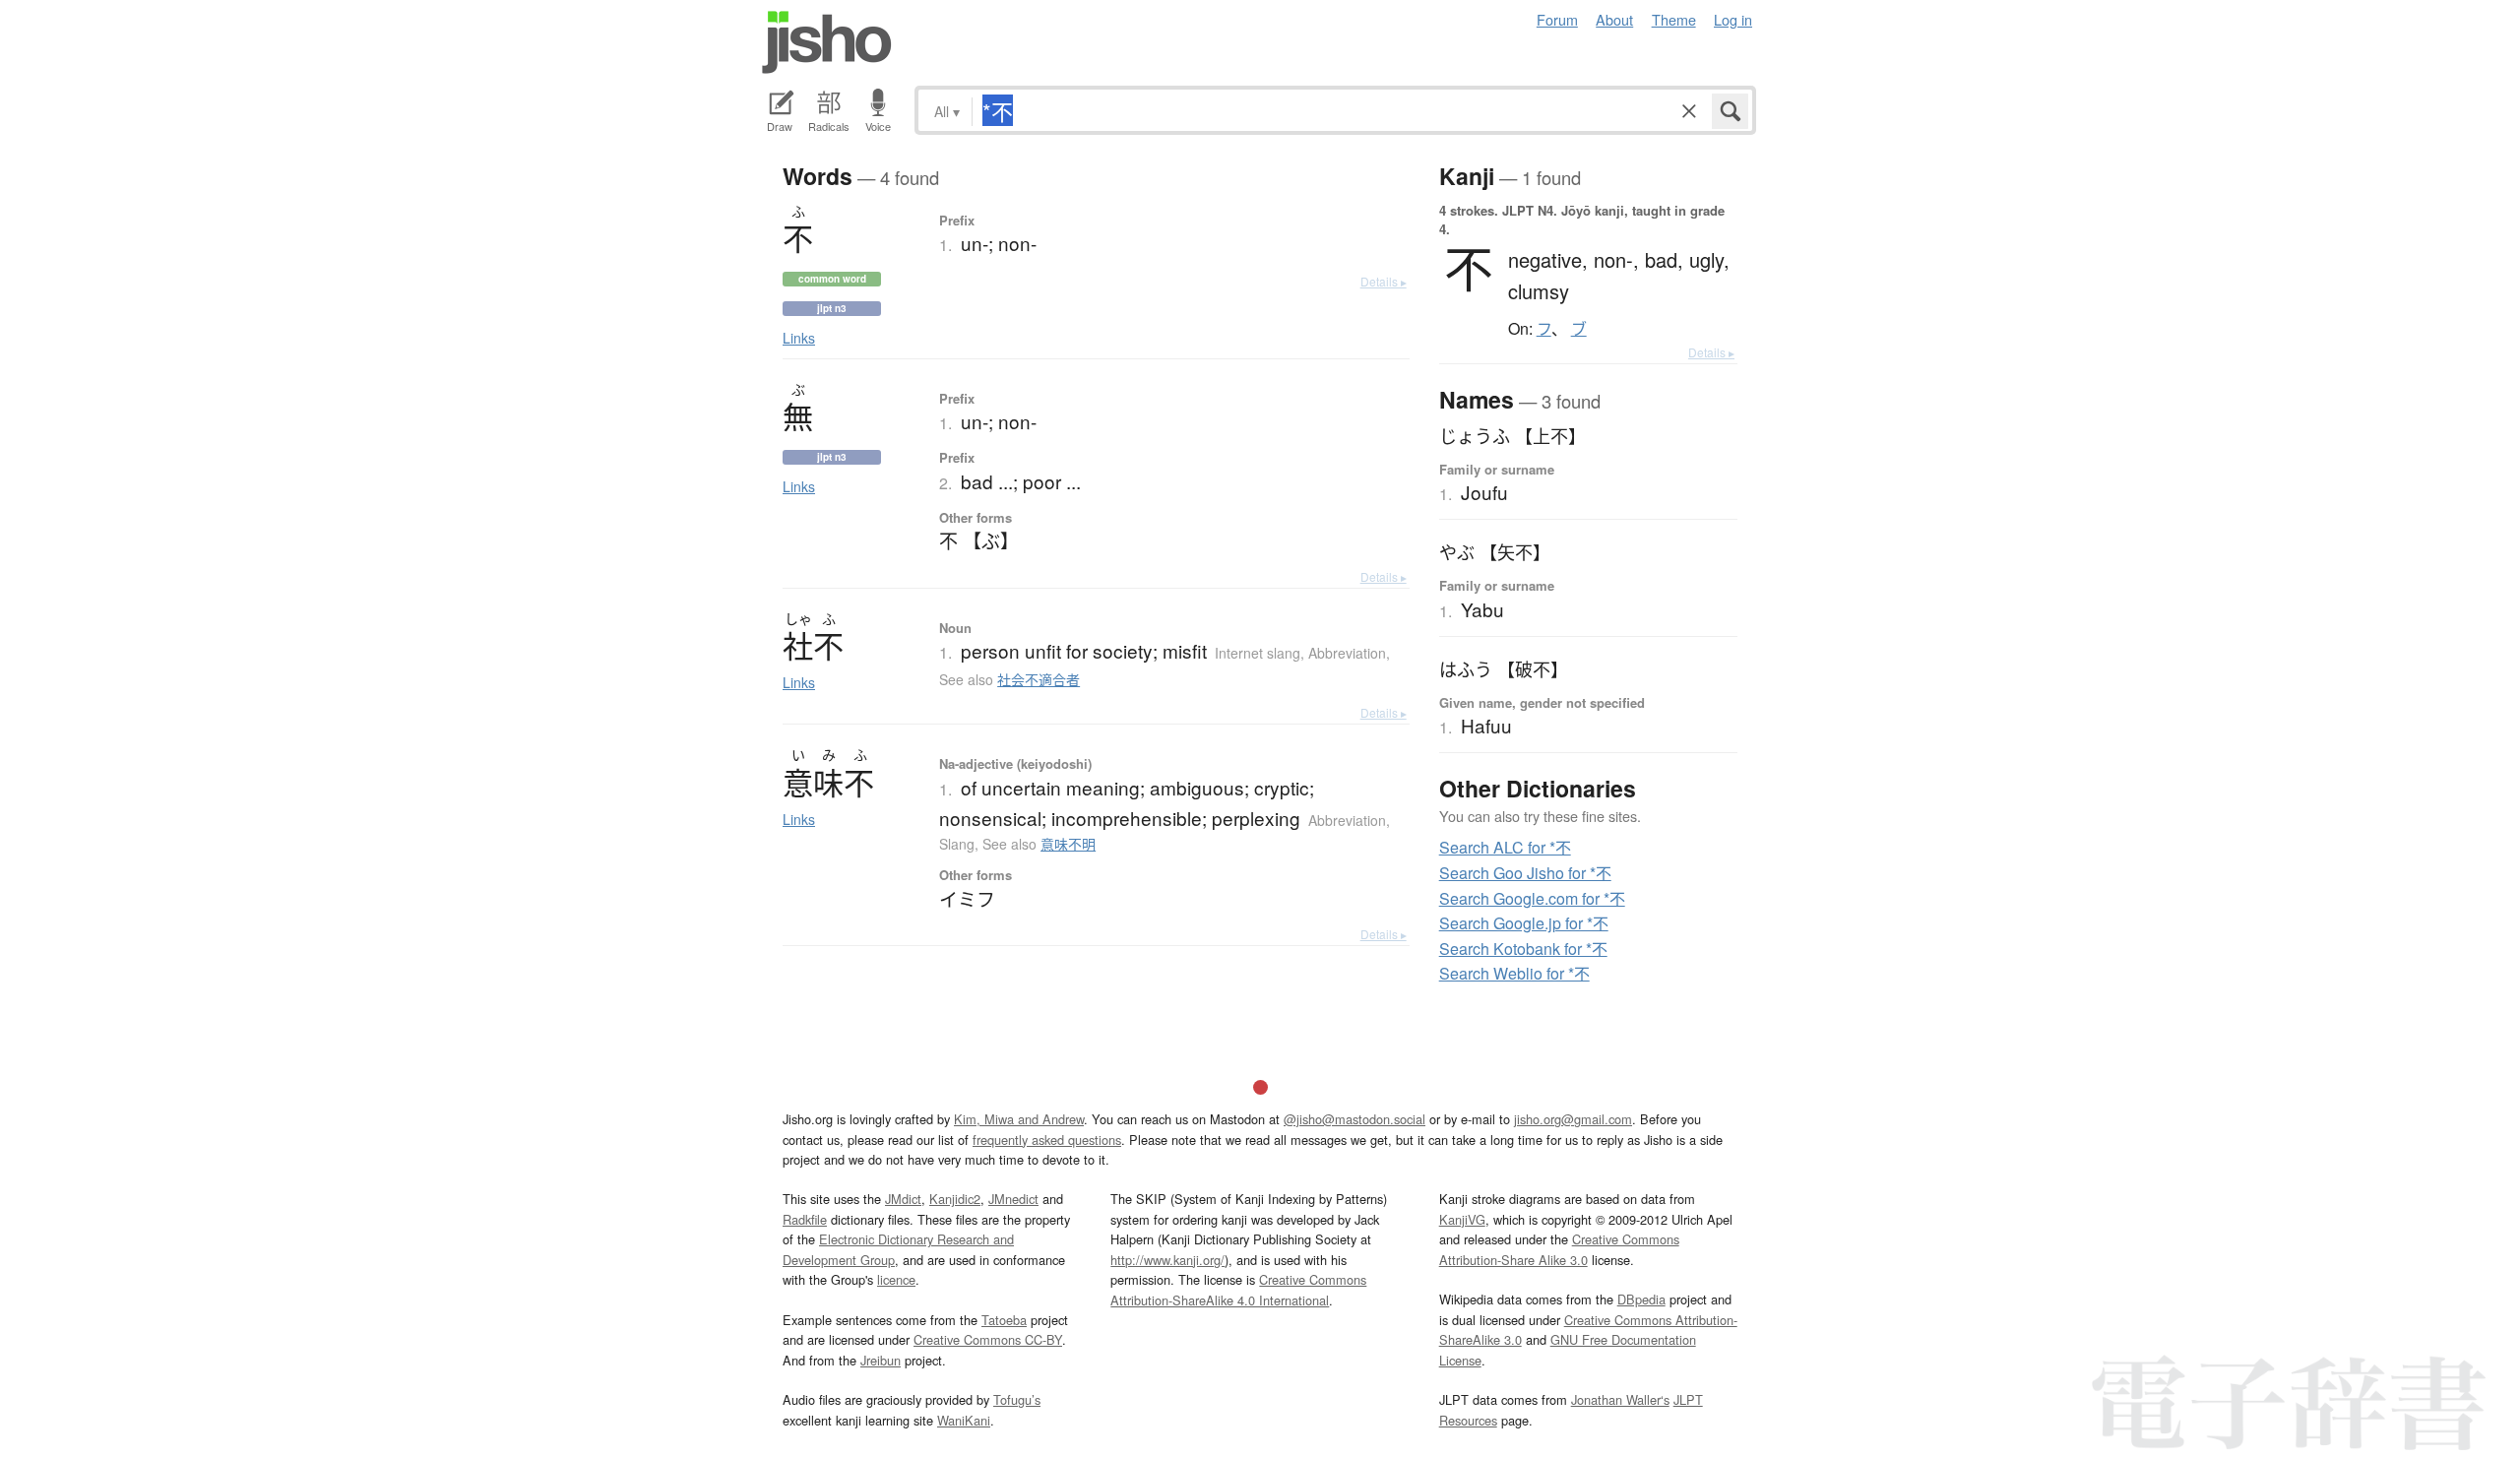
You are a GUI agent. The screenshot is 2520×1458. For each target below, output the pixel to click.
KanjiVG (1462, 1219)
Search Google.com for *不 (1532, 898)
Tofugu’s (1017, 1399)
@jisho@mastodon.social (1354, 1119)
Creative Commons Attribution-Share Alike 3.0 (1559, 1249)
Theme (1674, 19)
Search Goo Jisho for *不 (1525, 873)
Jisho (827, 42)
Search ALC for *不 (1505, 847)
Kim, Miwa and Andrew (1019, 1119)
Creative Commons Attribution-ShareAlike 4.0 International (1238, 1289)
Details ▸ (1384, 281)
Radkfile (805, 1219)
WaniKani (964, 1420)
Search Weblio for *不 (1514, 973)
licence (896, 1279)
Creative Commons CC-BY (988, 1339)
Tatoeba (1004, 1320)
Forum (1557, 19)
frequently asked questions (1047, 1140)
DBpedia (1641, 1299)
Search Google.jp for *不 (1524, 923)
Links (799, 338)
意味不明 (1068, 844)
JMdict (903, 1199)
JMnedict (1013, 1199)
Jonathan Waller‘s (1620, 1399)
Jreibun (881, 1360)
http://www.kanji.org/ (1167, 1260)
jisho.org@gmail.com (1573, 1119)
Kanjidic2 (955, 1199)
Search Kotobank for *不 (1523, 949)
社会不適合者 (1039, 679)
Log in (1733, 19)
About (1614, 19)
